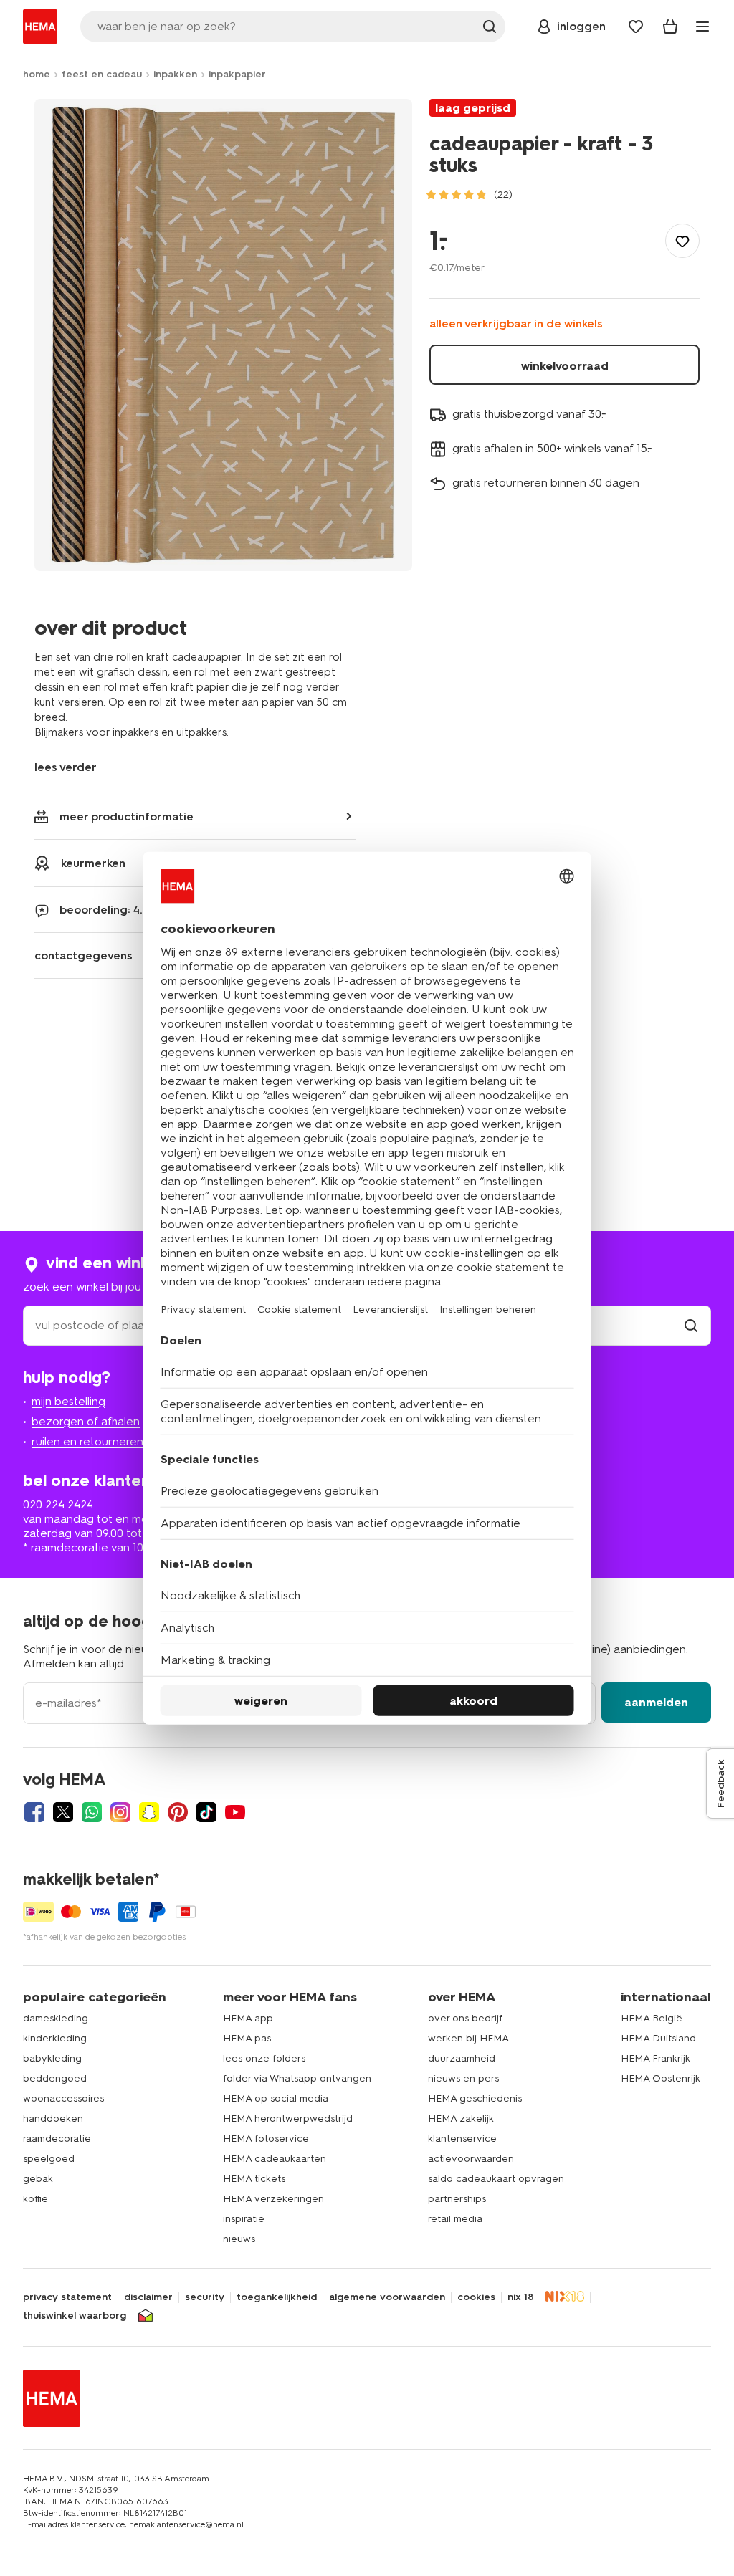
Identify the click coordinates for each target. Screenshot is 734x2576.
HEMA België (652, 2018)
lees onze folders (264, 2058)
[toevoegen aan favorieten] (682, 241)
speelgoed (49, 2159)
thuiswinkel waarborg (75, 2316)
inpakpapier (237, 74)
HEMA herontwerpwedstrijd (288, 2118)
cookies (476, 2297)
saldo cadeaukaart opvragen (496, 2179)
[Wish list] (636, 27)
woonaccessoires (63, 2098)
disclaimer (148, 2297)
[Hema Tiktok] (206, 1812)
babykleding (52, 2058)
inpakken (175, 74)
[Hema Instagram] (120, 1812)
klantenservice (462, 2139)
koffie (35, 2199)
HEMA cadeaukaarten (275, 2159)
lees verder (66, 767)
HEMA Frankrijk (656, 2058)
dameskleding (56, 2018)
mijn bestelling (68, 1401)
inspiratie (244, 2219)
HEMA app (248, 2018)
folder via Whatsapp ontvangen (297, 2078)
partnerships (457, 2199)
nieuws (239, 2239)
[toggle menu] (702, 27)
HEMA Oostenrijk (661, 2078)
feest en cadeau (102, 74)
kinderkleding (55, 2038)
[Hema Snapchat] (149, 1812)
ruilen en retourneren (87, 1441)
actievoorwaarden (471, 2159)
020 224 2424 (58, 1504)
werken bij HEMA (468, 2038)
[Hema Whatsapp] (92, 1812)
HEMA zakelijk (461, 2118)
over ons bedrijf (465, 2018)
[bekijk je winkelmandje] (670, 27)
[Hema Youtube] (235, 1812)
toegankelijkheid (277, 2297)
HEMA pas (247, 2038)
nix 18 (521, 2297)
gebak (38, 2179)
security (205, 2297)
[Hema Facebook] (34, 1812)
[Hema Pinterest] (178, 1812)
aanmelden (656, 1702)
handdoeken (53, 2118)
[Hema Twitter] (63, 1812)
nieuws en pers (463, 2078)
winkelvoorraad (565, 366)
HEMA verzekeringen (273, 2199)
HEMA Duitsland (658, 2038)
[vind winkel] (691, 1325)
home (37, 74)
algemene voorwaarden (387, 2297)
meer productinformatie (127, 817)
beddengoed (55, 2078)
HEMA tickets (254, 2179)
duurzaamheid (462, 2058)
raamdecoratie (57, 2139)
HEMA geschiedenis (475, 2098)
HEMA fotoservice (266, 2139)
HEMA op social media (276, 2098)
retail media (455, 2219)
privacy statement (67, 2297)
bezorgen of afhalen (86, 1421)
